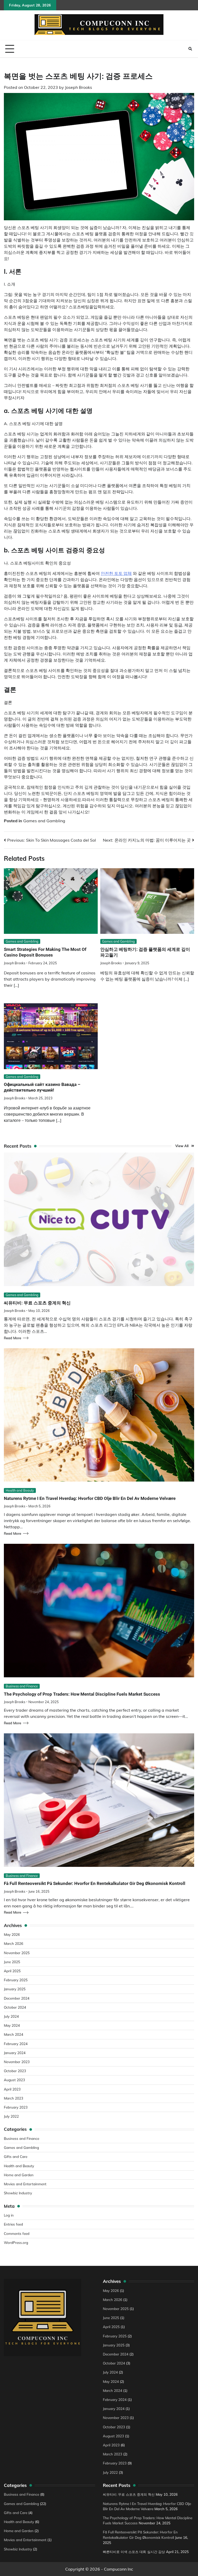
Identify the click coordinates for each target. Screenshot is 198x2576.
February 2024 (16, 2044)
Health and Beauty (20, 1490)
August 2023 (14, 2080)
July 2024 (11, 2016)
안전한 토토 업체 (116, 573)
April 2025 (12, 1971)
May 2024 (12, 2025)
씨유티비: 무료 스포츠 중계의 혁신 (37, 1303)
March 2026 (14, 1943)
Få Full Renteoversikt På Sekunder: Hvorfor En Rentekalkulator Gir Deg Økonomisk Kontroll (95, 1883)
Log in (9, 2215)
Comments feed (17, 2233)
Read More (13, 1338)
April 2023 (12, 2089)
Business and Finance (22, 1686)
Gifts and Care (16, 2156)
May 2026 (12, 1934)
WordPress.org (16, 2242)
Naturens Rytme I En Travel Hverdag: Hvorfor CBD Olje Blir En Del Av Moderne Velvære (90, 1498)
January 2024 (15, 2053)
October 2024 (15, 2007)
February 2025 (16, 1980)
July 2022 (11, 2116)
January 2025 (15, 1989)
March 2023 (14, 2098)
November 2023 (17, 2062)
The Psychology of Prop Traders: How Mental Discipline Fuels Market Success (82, 1694)
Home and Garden (19, 2175)
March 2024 (14, 2034)
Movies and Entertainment (25, 2184)
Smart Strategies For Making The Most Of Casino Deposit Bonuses (45, 952)
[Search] (190, 49)
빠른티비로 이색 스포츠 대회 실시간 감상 (134, 2552)
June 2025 (12, 1962)
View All (182, 1146)
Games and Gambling (44, 821)
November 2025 (17, 1953)
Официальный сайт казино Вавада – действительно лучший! (42, 1087)
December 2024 (17, 1998)
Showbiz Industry (18, 2193)
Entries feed (13, 2224)
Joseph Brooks (79, 87)
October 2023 (15, 2071)
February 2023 (16, 2107)
